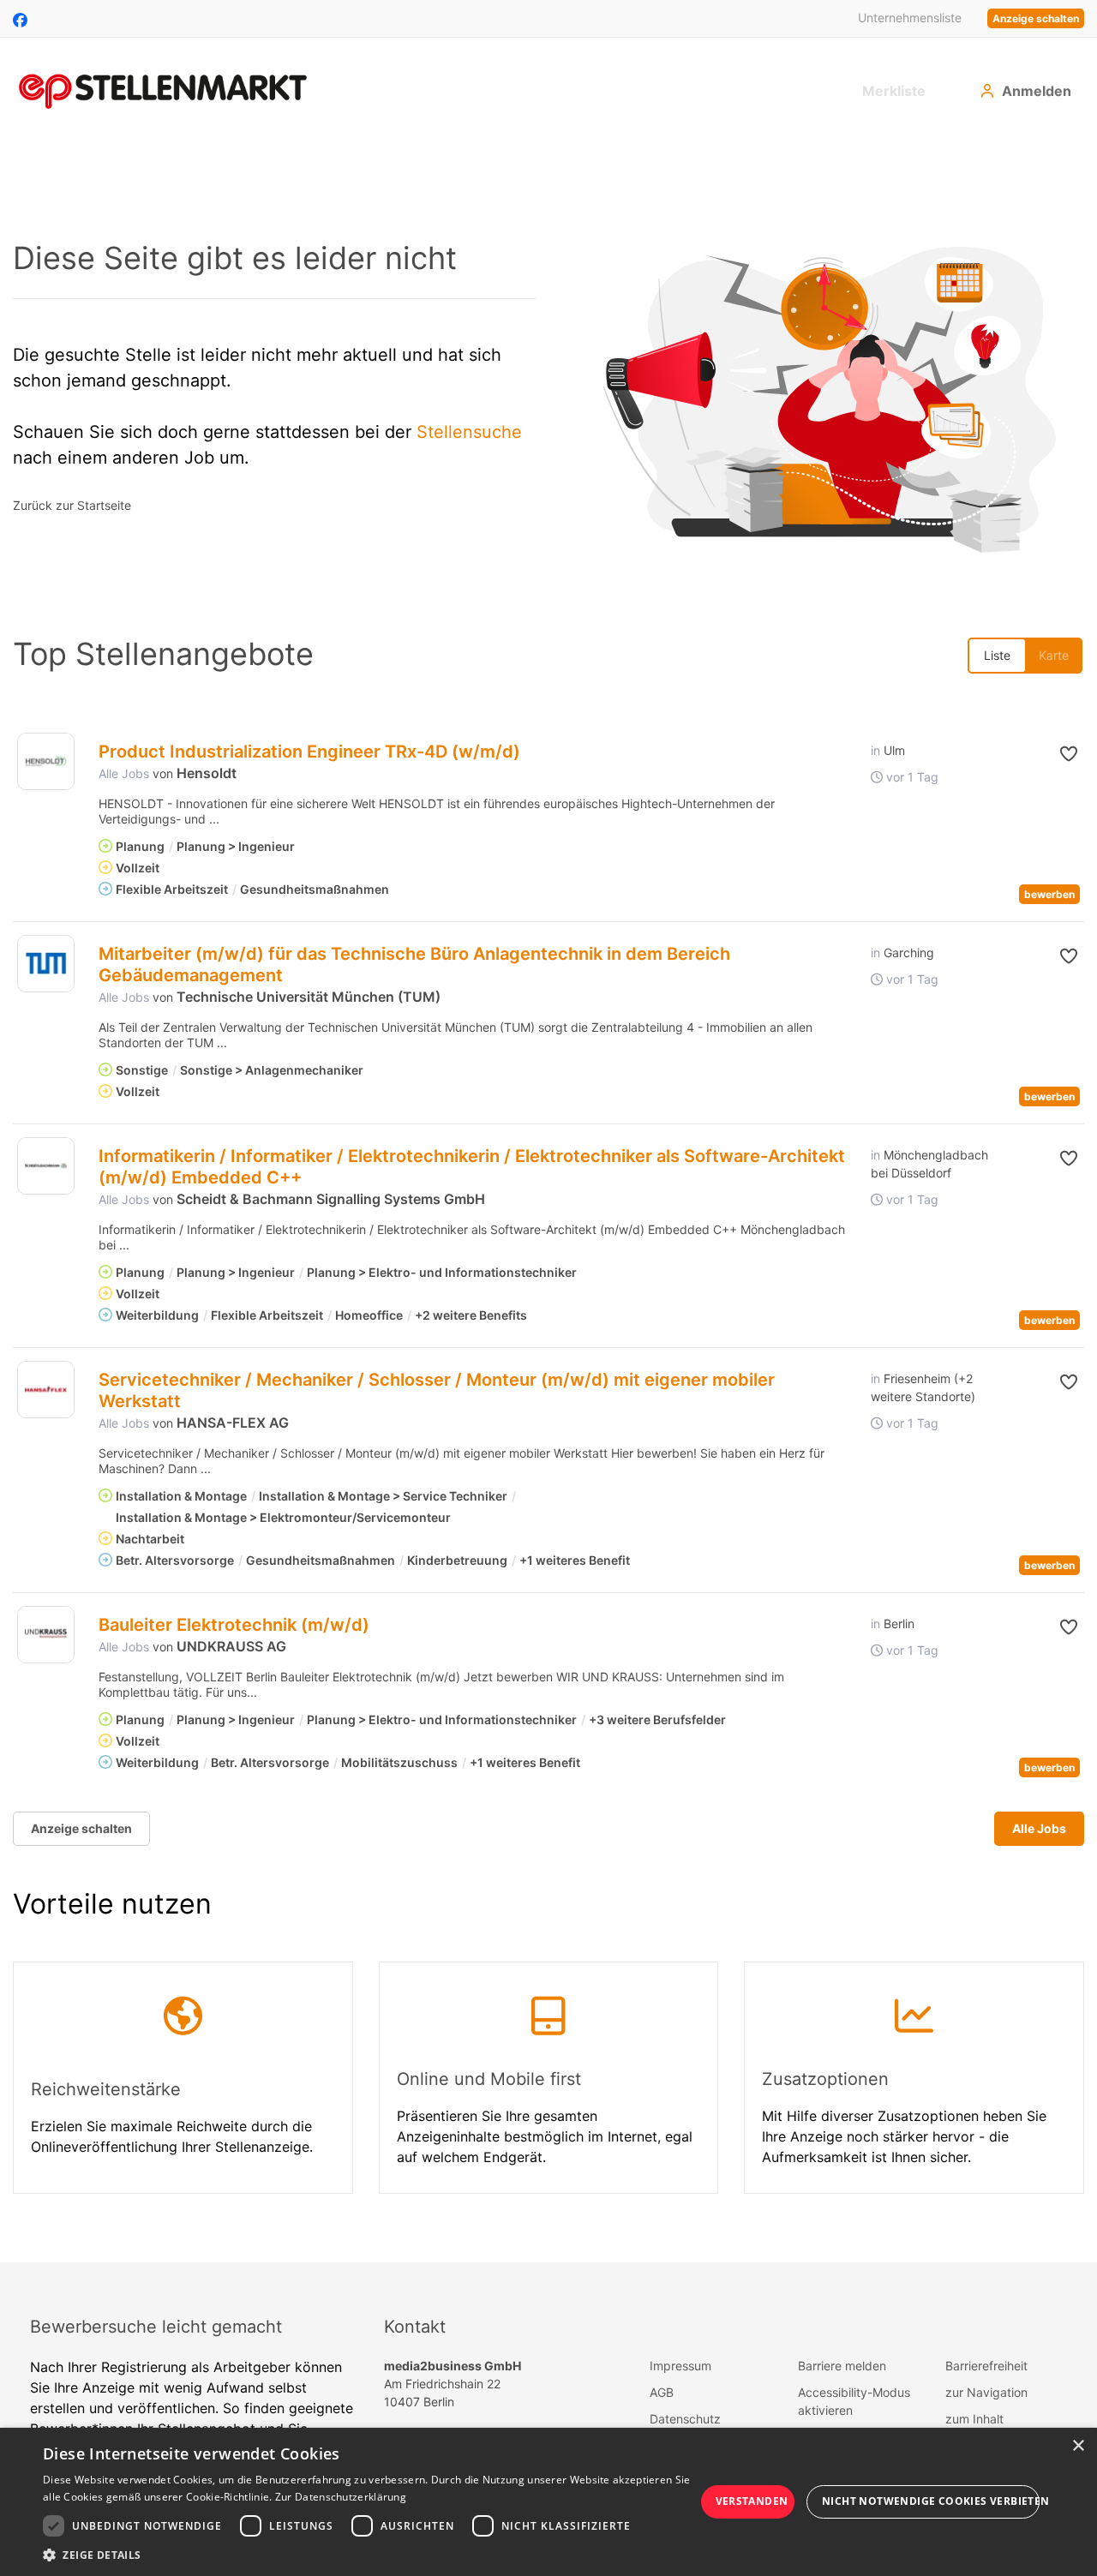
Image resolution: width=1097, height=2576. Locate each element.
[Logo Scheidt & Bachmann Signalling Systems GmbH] (46, 1166)
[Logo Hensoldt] (46, 761)
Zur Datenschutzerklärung (341, 2497)
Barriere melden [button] (842, 2366)
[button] (1052, 754)
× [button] (1078, 2446)
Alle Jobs (124, 773)
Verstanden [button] (752, 2501)
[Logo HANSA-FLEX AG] (46, 1390)
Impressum (680, 2366)
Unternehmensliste (910, 18)
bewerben (1049, 894)
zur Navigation (986, 2392)
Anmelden (1037, 91)
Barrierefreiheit (986, 2366)
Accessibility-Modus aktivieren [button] (854, 2401)
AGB (662, 2392)
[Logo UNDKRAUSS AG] (46, 1635)
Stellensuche (469, 432)
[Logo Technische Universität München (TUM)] (46, 964)
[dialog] (548, 2502)
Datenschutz (685, 2419)
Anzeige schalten (1036, 18)
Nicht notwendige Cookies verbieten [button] (931, 2501)
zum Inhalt (974, 2419)
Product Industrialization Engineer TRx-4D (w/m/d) (309, 752)
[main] (548, 1201)
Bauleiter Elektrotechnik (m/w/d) (234, 1625)
